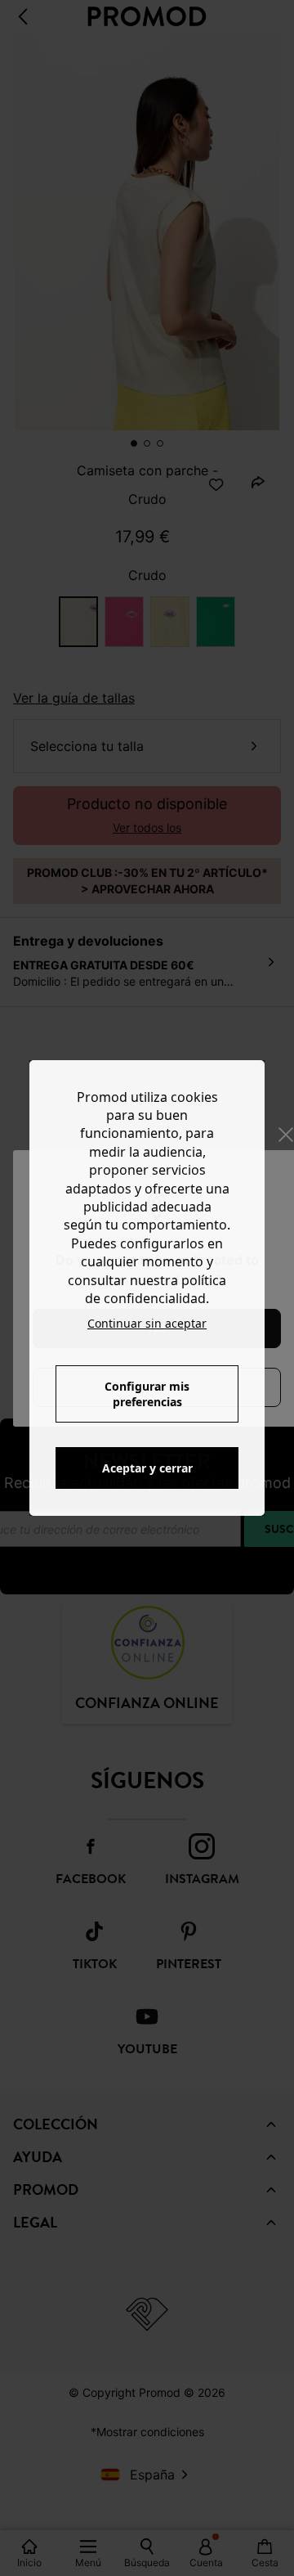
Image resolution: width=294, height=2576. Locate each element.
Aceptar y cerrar (147, 1468)
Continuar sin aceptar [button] (147, 1323)
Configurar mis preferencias (147, 1394)
